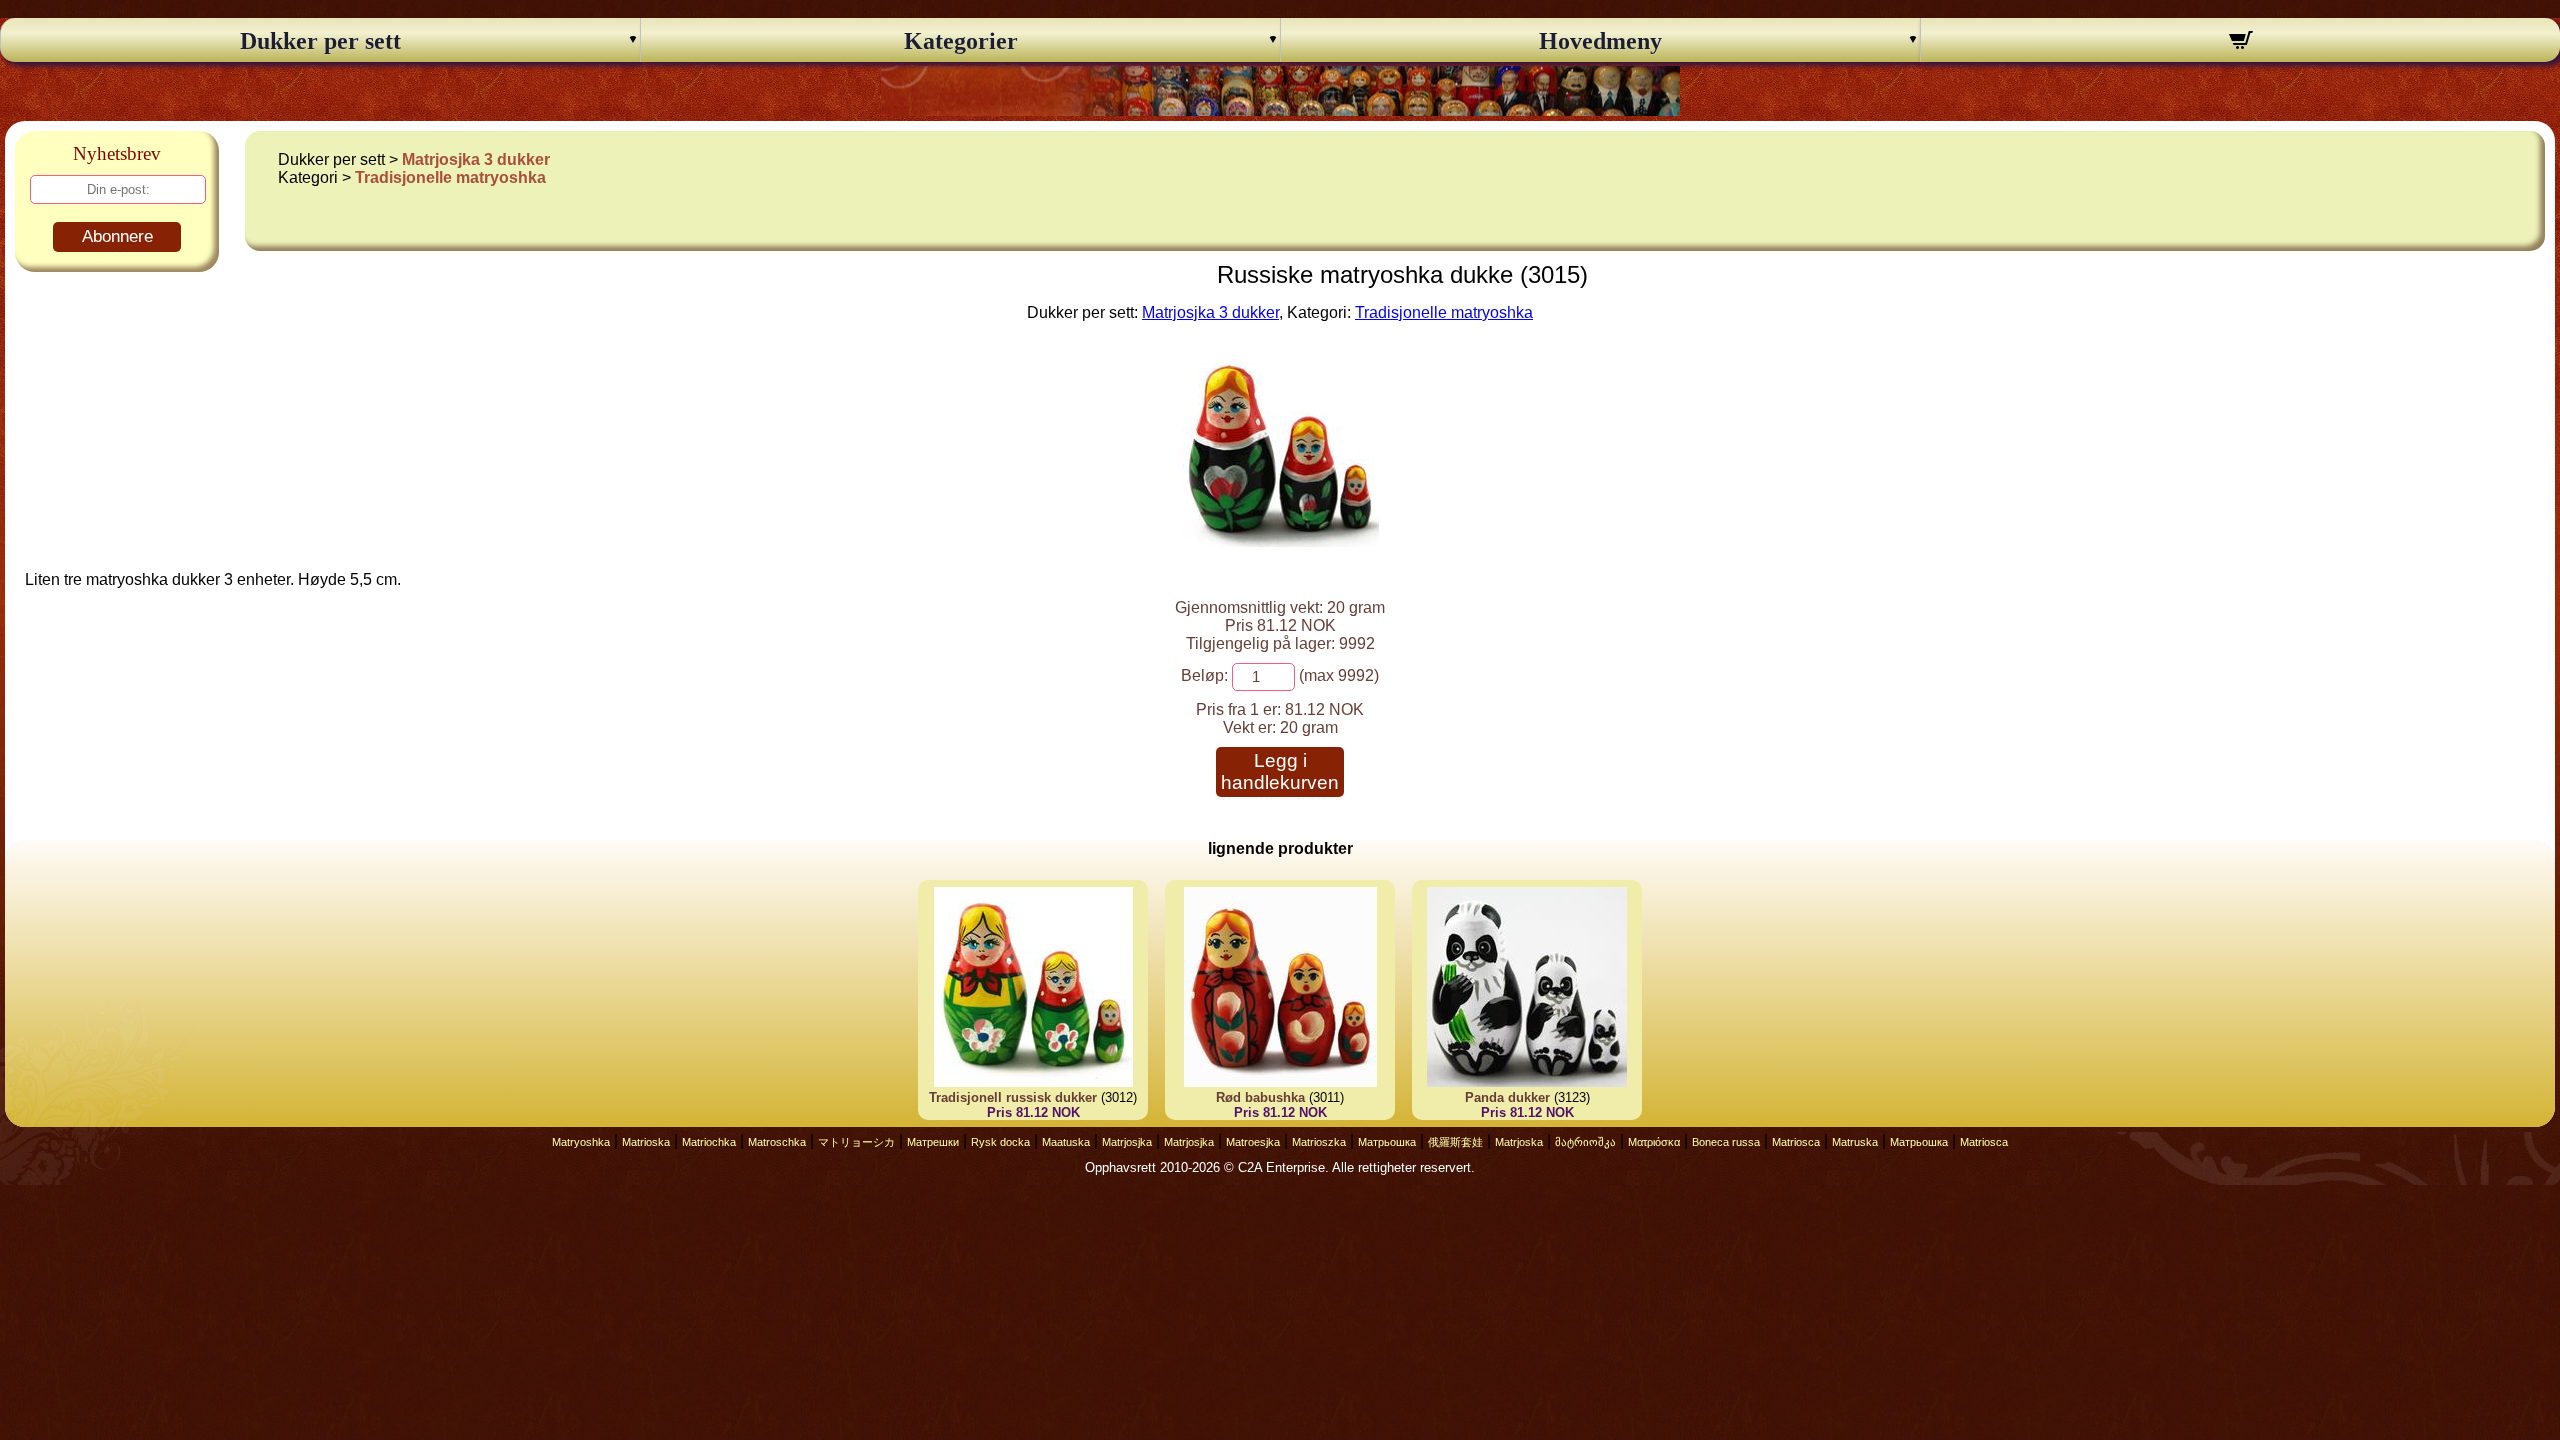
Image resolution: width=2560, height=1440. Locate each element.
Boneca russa (1726, 1142)
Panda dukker (1507, 1097)
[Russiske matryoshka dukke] (1280, 541)
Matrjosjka (1127, 1142)
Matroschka (777, 1142)
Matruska (1855, 1142)
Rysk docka (1000, 1142)
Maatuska (1066, 1142)
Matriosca (1796, 1142)
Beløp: (1204, 675)
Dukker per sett (320, 41)
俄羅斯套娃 (1455, 1142)
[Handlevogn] (2240, 43)
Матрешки (933, 1142)
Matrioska (646, 1142)
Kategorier (961, 41)
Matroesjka (1253, 1142)
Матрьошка (1387, 1142)
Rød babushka (1260, 1097)
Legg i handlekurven (1280, 771)
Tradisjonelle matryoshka (450, 177)
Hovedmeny (1600, 41)
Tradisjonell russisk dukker (1013, 1097)
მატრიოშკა (1585, 1142)
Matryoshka (581, 1142)
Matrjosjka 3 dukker (476, 159)
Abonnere (117, 236)
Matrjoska (1519, 1142)
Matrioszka (1319, 1142)
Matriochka (709, 1142)
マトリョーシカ (856, 1142)
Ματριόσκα (1654, 1142)
